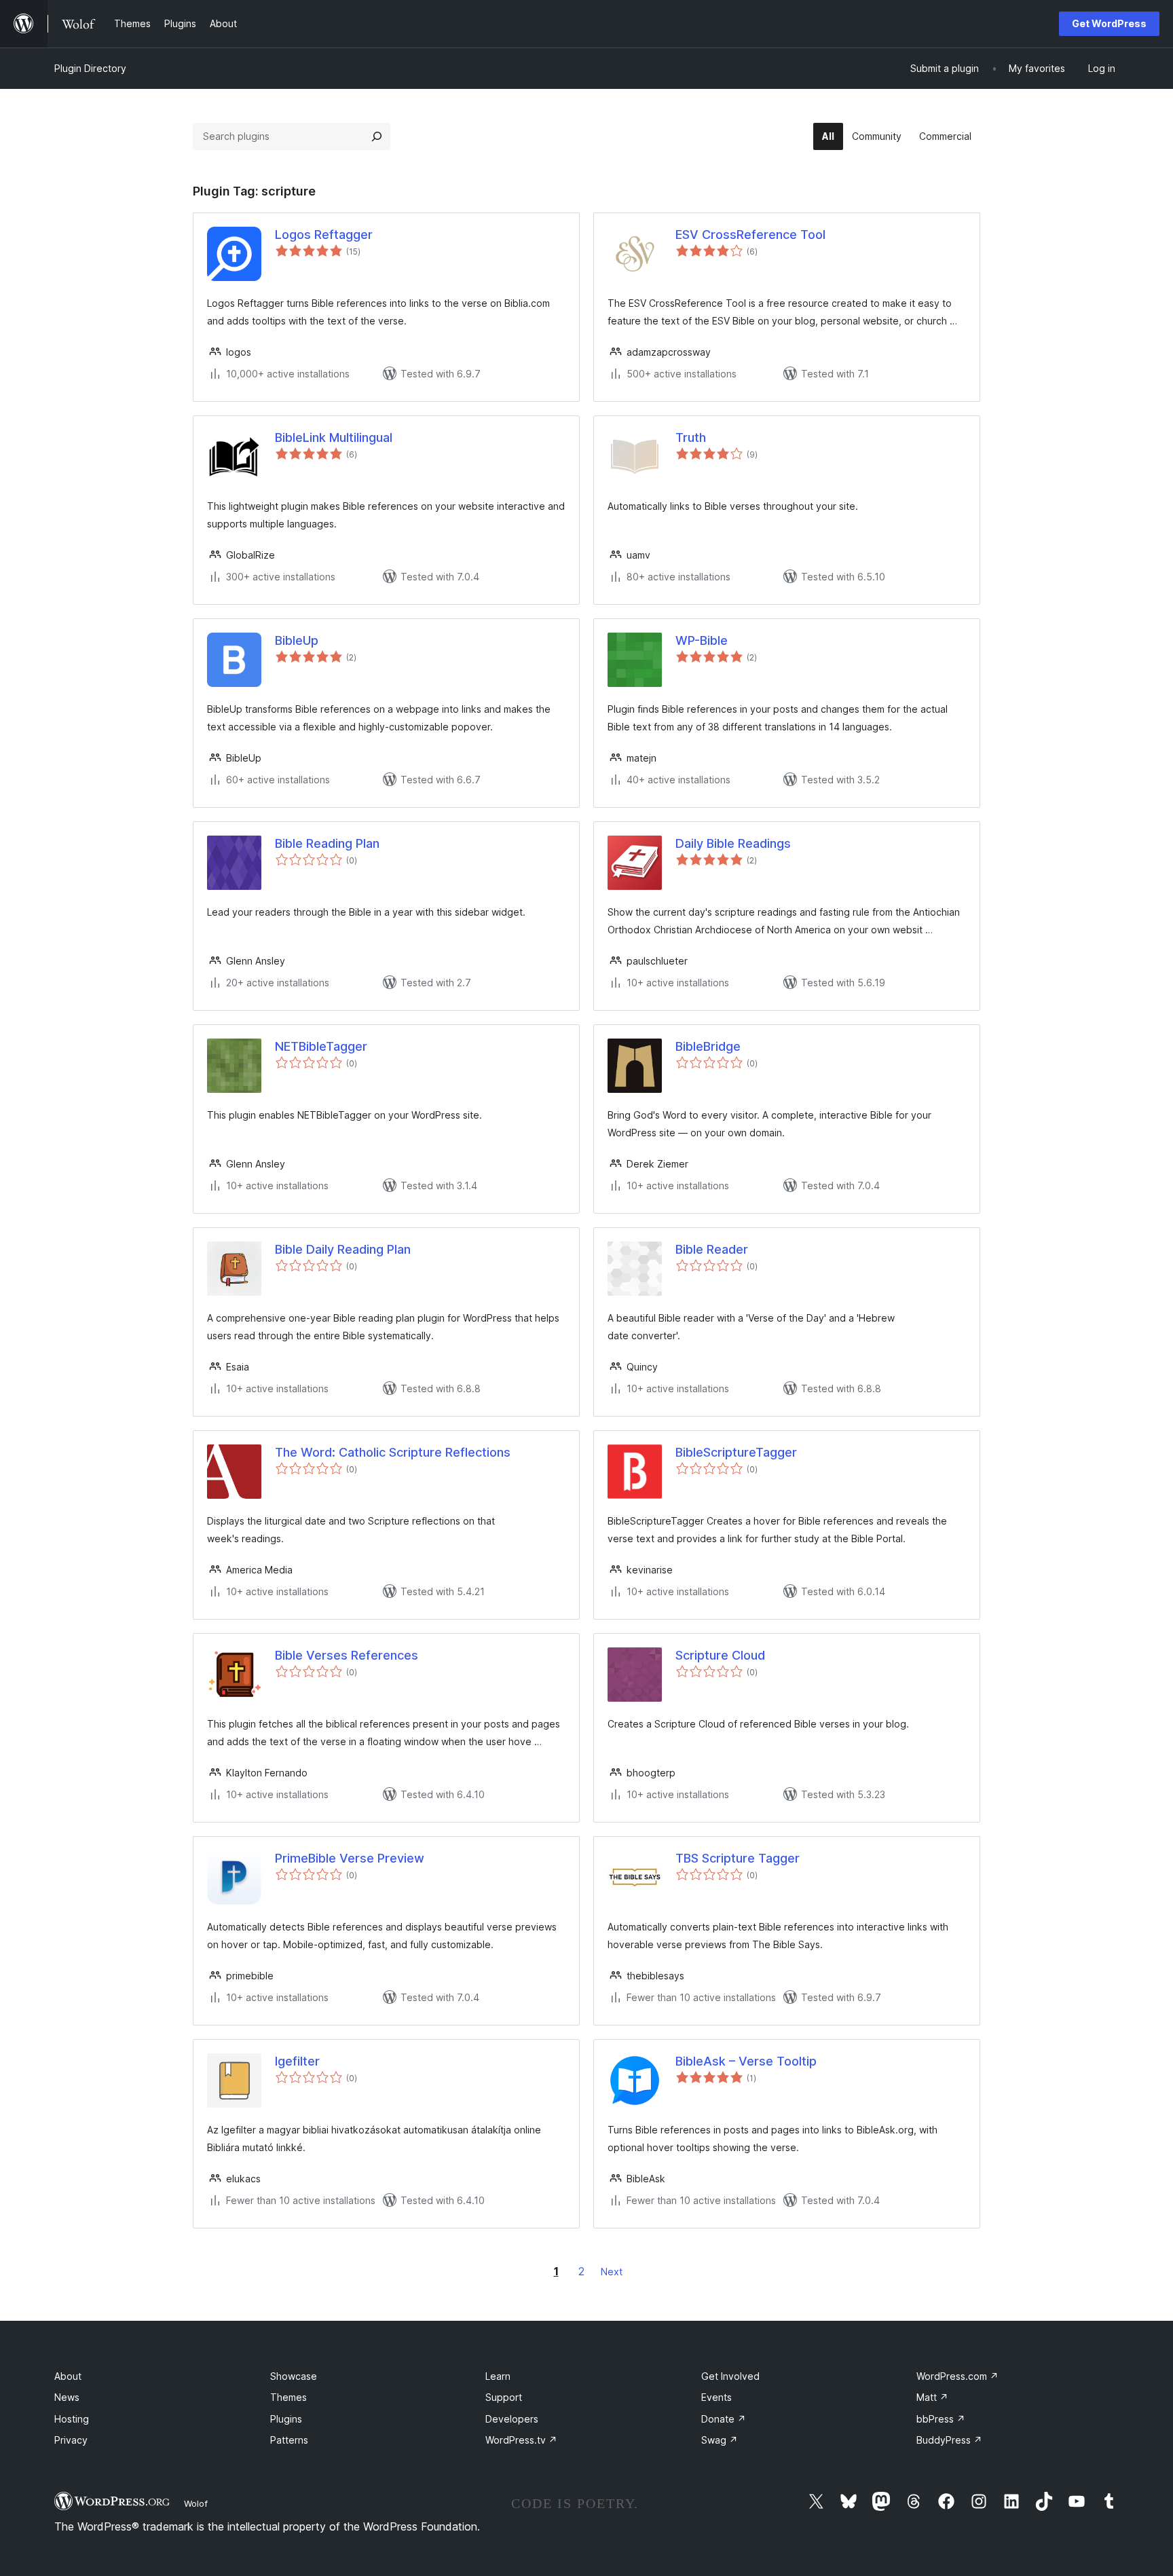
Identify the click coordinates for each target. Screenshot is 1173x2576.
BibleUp (297, 640)
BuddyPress (949, 2440)
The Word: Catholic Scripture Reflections (393, 1452)
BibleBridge (708, 1046)
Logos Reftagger (324, 235)
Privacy (71, 2440)
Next (612, 2272)
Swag (720, 2440)
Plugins (286, 2419)
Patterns (289, 2440)
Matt (932, 2397)
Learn (498, 2376)
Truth (691, 437)
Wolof (196, 2503)
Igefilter (297, 2061)
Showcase (294, 2376)
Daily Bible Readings (733, 843)
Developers (512, 2419)
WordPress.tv (521, 2440)
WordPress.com (957, 2376)
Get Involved (730, 2376)
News (67, 2397)
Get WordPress (1109, 23)
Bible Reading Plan (327, 843)
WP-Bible (702, 640)
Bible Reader (712, 1249)
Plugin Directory (90, 68)
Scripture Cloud (720, 1655)
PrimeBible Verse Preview (350, 1858)
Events (716, 2397)
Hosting (72, 2419)
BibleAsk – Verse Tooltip (746, 2061)
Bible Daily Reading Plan (343, 1249)
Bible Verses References (347, 1655)
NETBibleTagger (321, 1046)
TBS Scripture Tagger (738, 1858)
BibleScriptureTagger (736, 1452)
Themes (288, 2397)
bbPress (941, 2419)
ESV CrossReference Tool (750, 235)
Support (504, 2397)
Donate (724, 2419)
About (68, 2376)
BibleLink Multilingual (334, 437)
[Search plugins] (377, 136)
